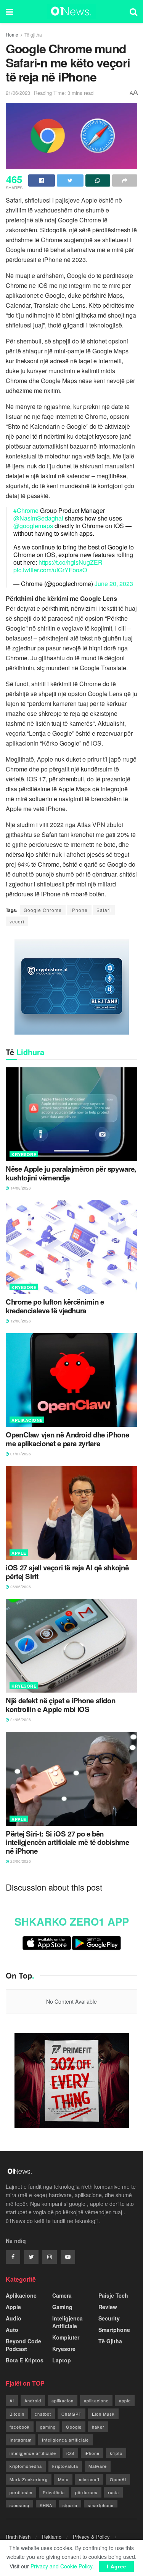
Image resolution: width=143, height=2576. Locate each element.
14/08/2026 (20, 1188)
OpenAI (118, 2479)
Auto (12, 2330)
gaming (48, 2427)
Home (12, 34)
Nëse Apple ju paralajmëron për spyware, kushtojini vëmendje (71, 1173)
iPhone (79, 910)
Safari (104, 910)
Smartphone (114, 2330)
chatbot (43, 2414)
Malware (98, 2466)
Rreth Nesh (18, 2537)
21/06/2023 (18, 93)
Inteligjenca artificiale (65, 2440)
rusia (113, 2492)
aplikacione (96, 2400)
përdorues (86, 2492)
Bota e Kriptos (25, 2360)
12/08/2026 (20, 1321)
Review (108, 2307)
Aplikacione (27, 1420)
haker (98, 2427)
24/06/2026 (20, 1720)
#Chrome (26, 510)
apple (125, 2400)
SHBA (46, 2505)
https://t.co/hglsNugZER (71, 562)
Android (33, 2400)
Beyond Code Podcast (23, 2345)
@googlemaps (33, 526)
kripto (116, 2453)
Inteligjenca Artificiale (67, 2322)
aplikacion (63, 2400)
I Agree (116, 2566)
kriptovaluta (65, 2466)
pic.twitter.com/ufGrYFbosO (50, 570)
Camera (62, 2295)
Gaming (62, 2307)
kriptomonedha (26, 2466)
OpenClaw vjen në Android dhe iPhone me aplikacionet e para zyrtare (67, 1439)
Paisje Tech (113, 2295)
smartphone (101, 2505)
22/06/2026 (20, 1861)
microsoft (89, 2479)
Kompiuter (66, 2337)
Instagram (21, 2440)
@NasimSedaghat (38, 518)
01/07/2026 (20, 1454)
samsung (19, 2505)
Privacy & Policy (91, 2537)
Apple (19, 1553)
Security (109, 2318)
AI (12, 2400)
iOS (70, 2453)
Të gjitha (33, 34)
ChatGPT (71, 2414)
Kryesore (24, 1154)
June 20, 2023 (114, 584)
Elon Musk (103, 2414)
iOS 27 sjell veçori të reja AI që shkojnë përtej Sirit (67, 1572)
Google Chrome (43, 910)
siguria (70, 2505)
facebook (20, 2427)
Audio (14, 2318)
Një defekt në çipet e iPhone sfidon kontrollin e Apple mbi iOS (60, 1705)
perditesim (21, 2492)
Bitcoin (17, 2414)
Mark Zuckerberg (29, 2479)
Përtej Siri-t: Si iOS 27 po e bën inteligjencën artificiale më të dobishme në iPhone (67, 1843)
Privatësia (54, 2492)
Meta (63, 2479)
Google (74, 2427)
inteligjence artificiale (33, 2453)
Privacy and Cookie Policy (61, 2566)
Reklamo (52, 2537)
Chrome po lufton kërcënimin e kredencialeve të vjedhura (55, 1306)
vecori (17, 921)
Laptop (62, 2360)
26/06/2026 (20, 1587)
